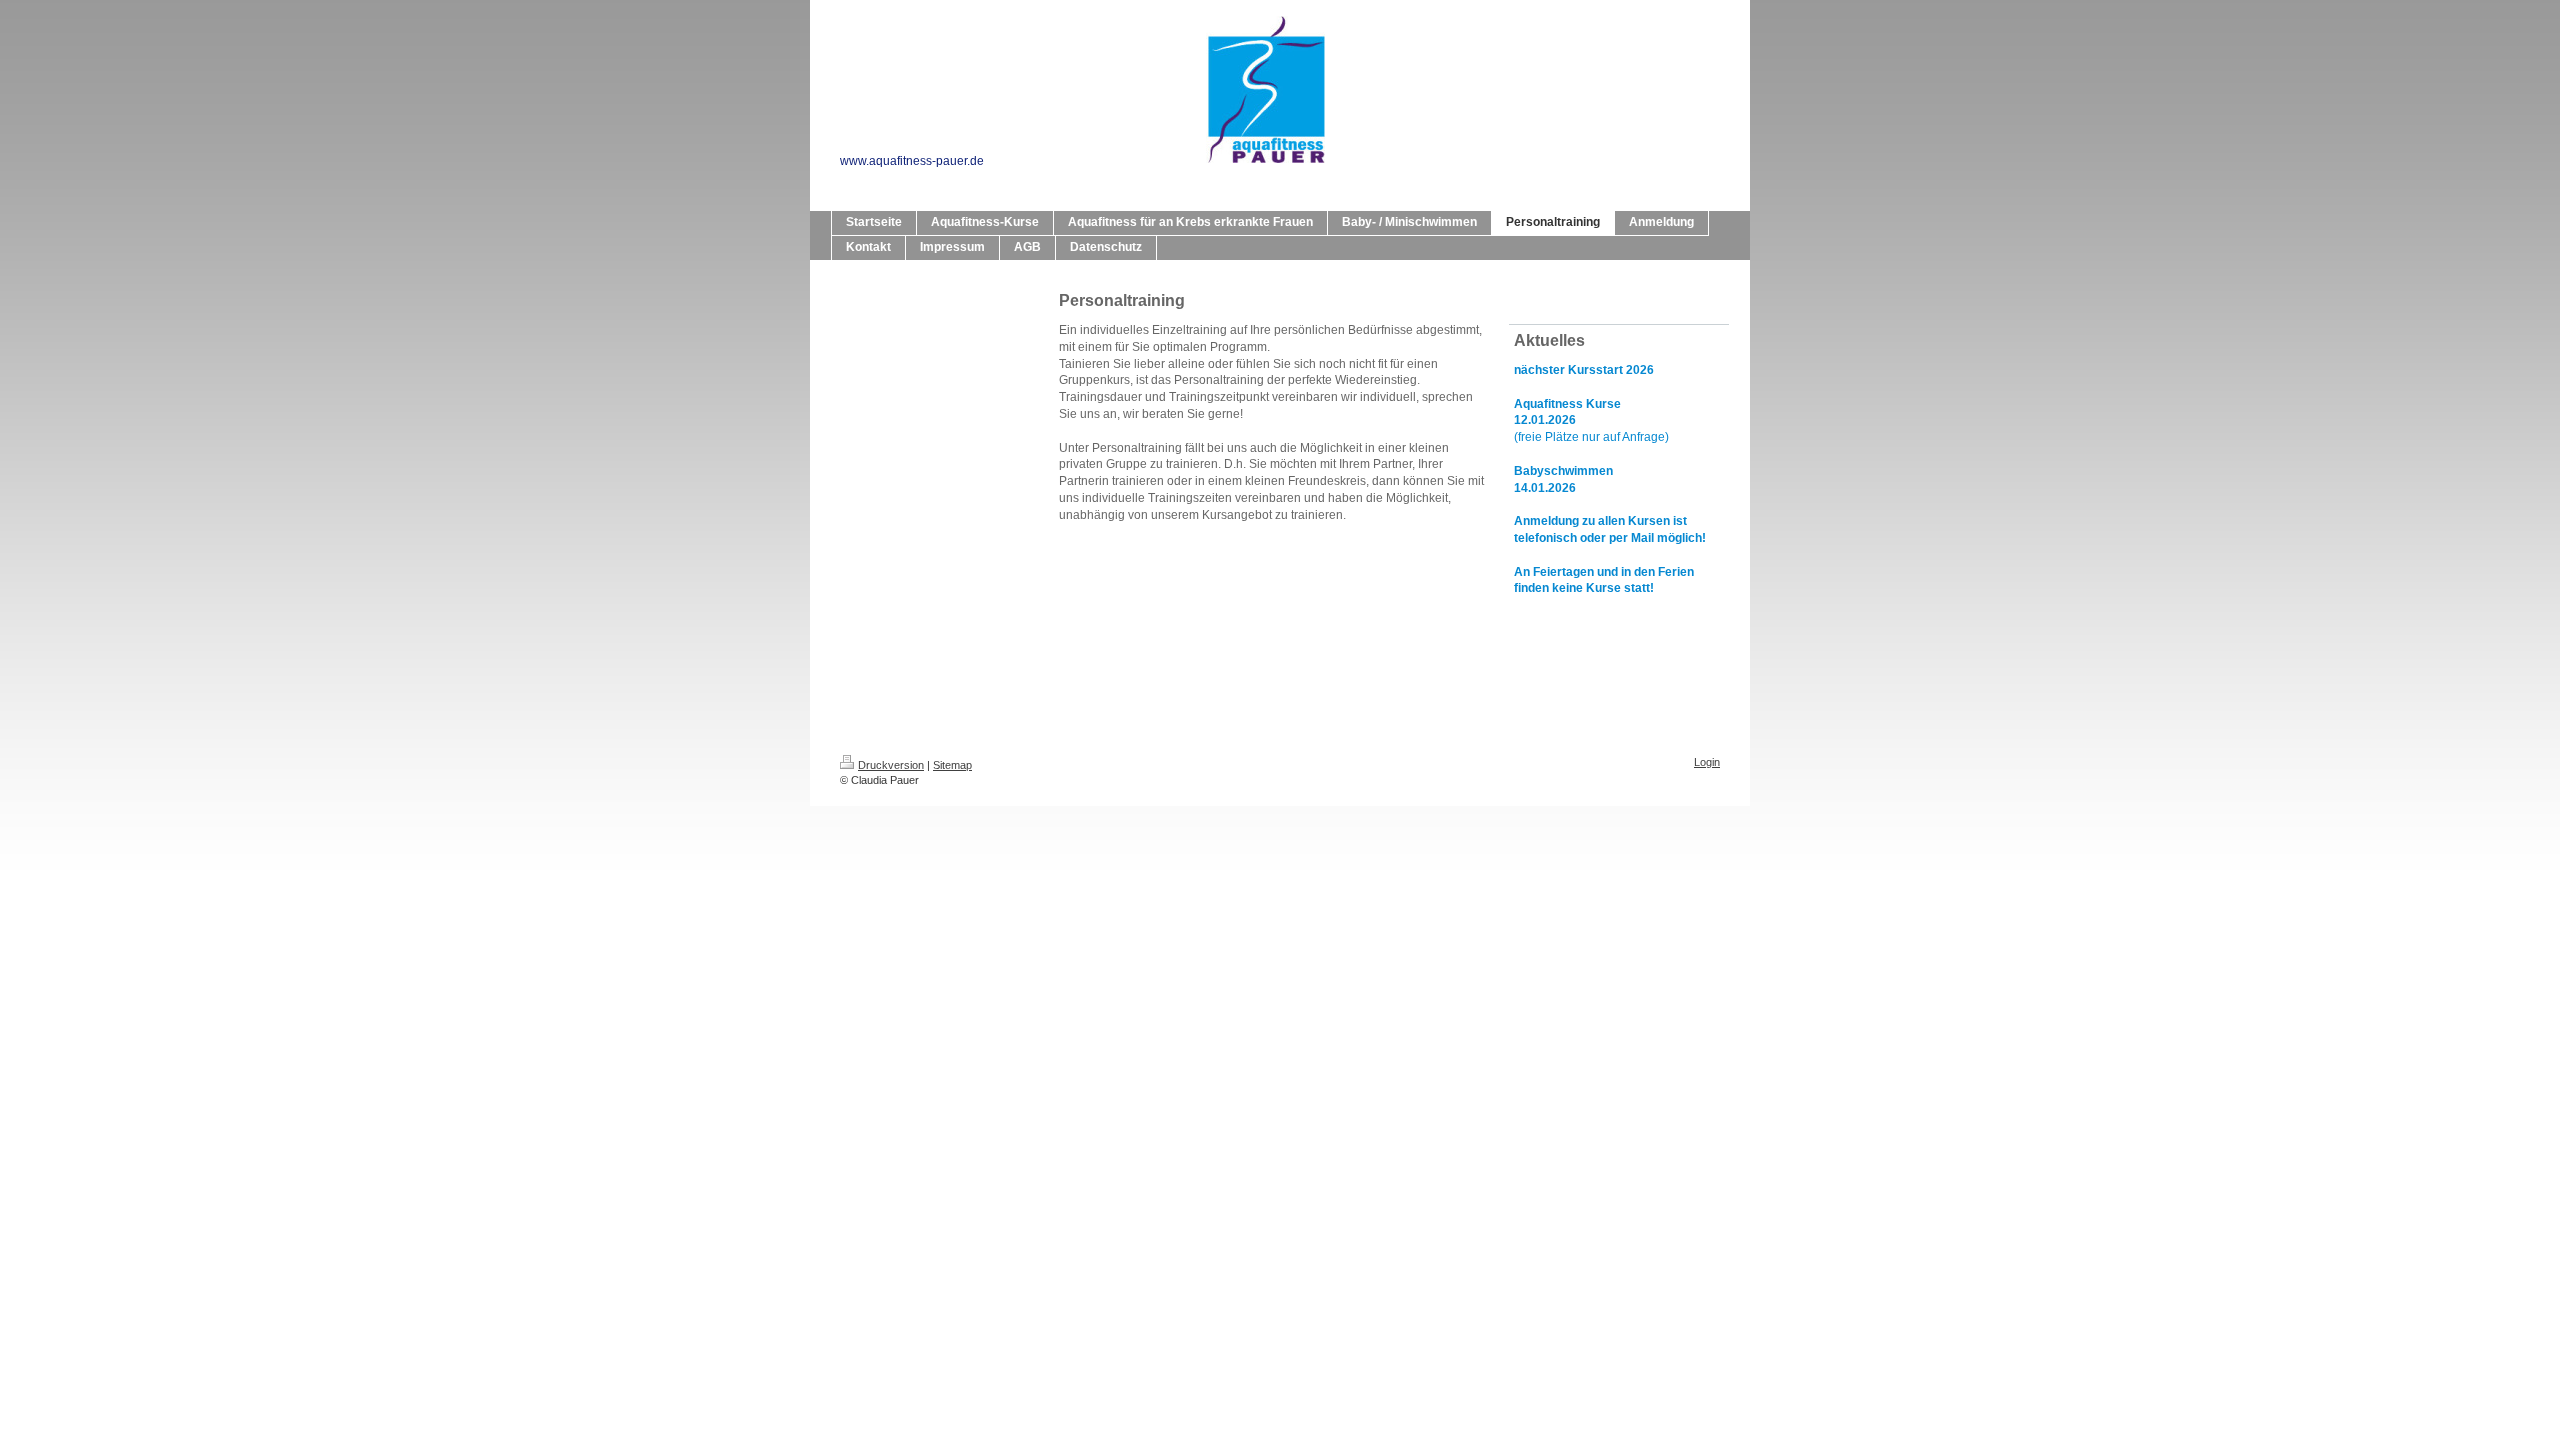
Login (1707, 762)
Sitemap (952, 765)
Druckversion (891, 765)
